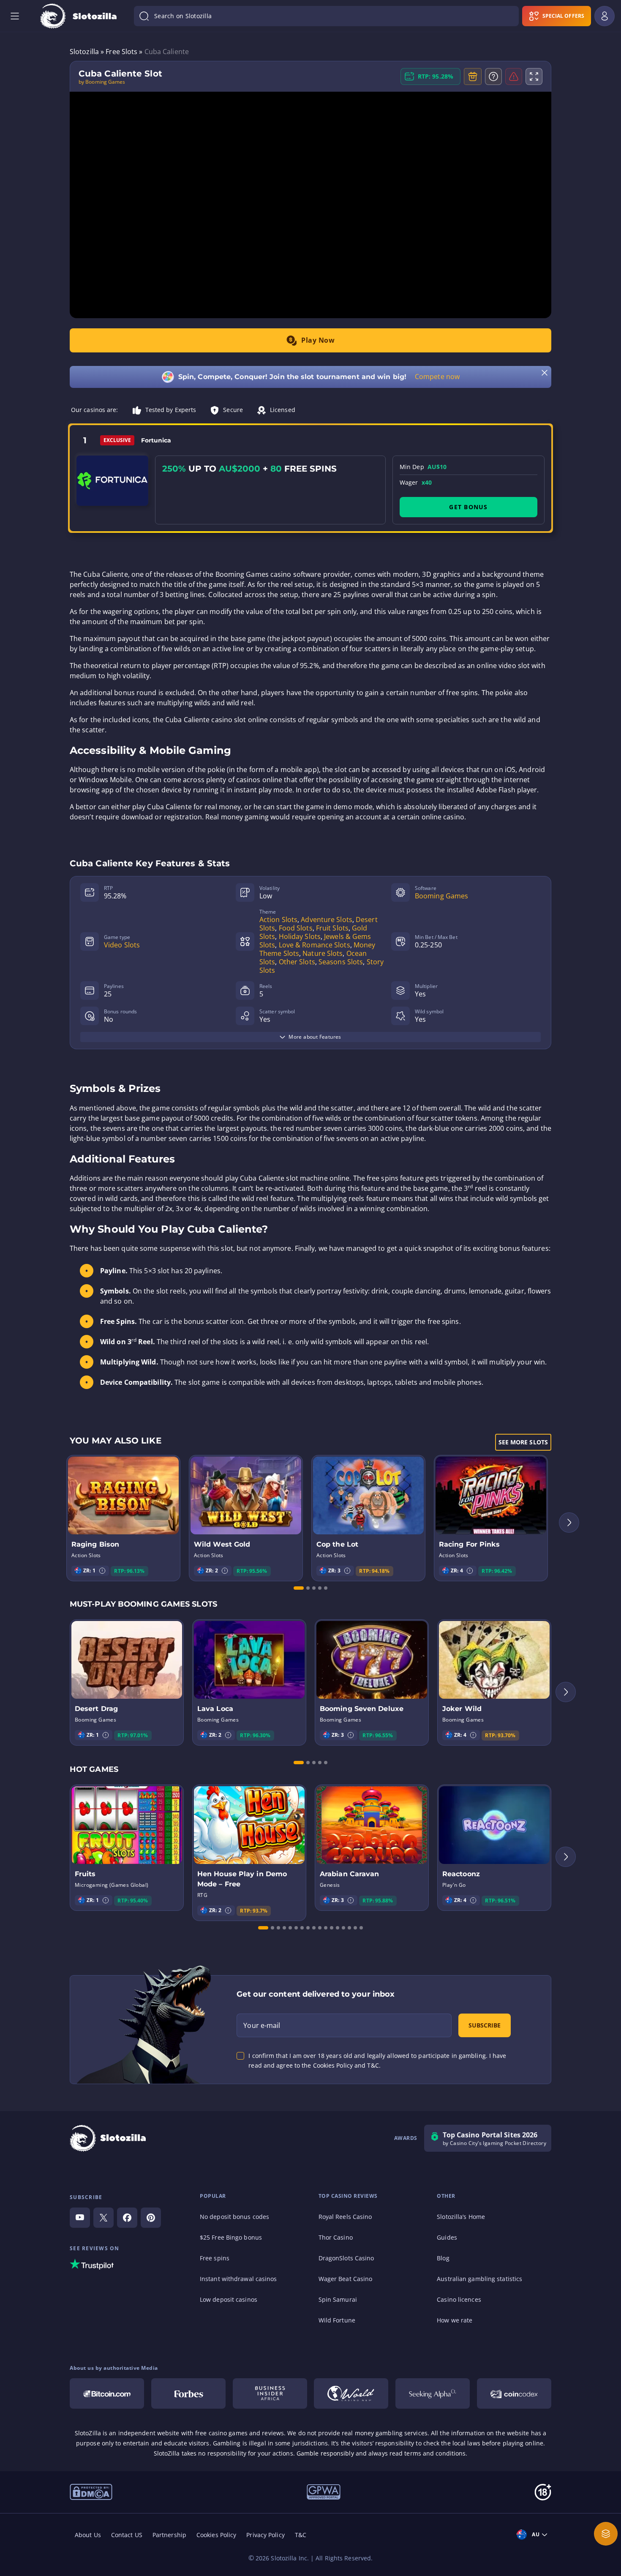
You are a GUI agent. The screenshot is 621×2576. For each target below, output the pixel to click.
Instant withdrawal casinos (238, 2279)
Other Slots (297, 962)
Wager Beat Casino (346, 2279)
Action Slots (278, 920)
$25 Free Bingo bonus (231, 2237)
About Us (88, 2535)
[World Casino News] (351, 2393)
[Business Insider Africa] (270, 2393)
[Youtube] (80, 2218)
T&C (301, 2535)
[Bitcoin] (107, 2393)
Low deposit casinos (229, 2299)
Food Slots (296, 928)
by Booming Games (102, 82)
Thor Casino (336, 2237)
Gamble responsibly (325, 2453)
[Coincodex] (514, 2393)
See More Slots (523, 1442)
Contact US (127, 2535)
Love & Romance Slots (315, 945)
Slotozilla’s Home (461, 2217)
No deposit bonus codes (234, 2217)
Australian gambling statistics (479, 2279)
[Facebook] (127, 2218)
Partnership (169, 2535)
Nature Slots (323, 953)
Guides (447, 2237)
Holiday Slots (300, 936)
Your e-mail (262, 2025)
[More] (606, 2534)
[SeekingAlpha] (433, 2393)
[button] (102, 1571)
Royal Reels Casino (345, 2217)
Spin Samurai (338, 2299)
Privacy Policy (265, 2535)
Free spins (215, 2258)
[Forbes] (188, 2393)
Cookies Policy (216, 2535)
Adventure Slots (327, 920)
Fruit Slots (332, 928)
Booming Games (441, 896)
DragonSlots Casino (346, 2258)
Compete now (437, 377)
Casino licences (459, 2299)
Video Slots (122, 945)
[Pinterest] (151, 2218)
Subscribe (485, 2025)
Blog (443, 2258)
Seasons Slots (341, 962)
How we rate (455, 2320)
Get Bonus (468, 507)
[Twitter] (103, 2218)
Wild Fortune (337, 2320)
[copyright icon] (91, 2491)
